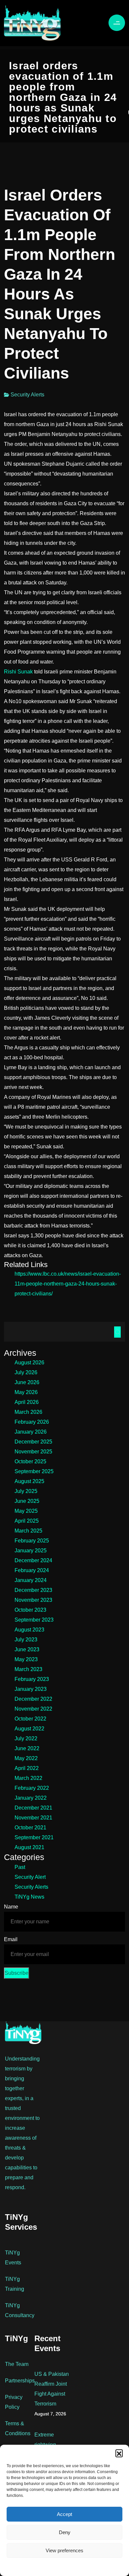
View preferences (64, 2550)
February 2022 (32, 1788)
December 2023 (33, 1590)
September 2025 (34, 1471)
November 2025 (33, 1452)
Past (20, 1867)
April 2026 (27, 1402)
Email (11, 1939)
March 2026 (28, 1412)
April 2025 (27, 1521)
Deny (65, 2532)
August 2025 (29, 1481)
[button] (119, 2453)
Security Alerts (27, 395)
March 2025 (28, 1531)
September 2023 (34, 1620)
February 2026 (32, 1422)
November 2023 (33, 1600)
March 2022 (28, 1778)
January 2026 (31, 1432)
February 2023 (32, 1679)
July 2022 (26, 1738)
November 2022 (33, 1709)
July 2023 (26, 1640)
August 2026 (29, 1363)
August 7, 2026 (50, 2414)
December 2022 (33, 1699)
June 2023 (27, 1649)
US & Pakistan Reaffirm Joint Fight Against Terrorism (52, 2389)
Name (11, 1907)
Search (117, 1332)
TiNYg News (29, 1897)
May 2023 (26, 1659)
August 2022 (29, 1729)
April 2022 (27, 1768)
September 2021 (34, 1837)
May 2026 (26, 1392)
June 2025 (27, 1501)
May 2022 (26, 1758)
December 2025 (33, 1442)
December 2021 (33, 1808)
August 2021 (29, 1847)
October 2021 (30, 1828)
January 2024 (31, 1580)
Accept (64, 2514)
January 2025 (31, 1551)
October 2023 (30, 1610)
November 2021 (33, 1818)
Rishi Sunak (18, 672)
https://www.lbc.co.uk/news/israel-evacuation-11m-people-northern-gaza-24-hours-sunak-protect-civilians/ (68, 1284)
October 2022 (30, 1719)
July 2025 (26, 1491)
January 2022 (31, 1798)
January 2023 (31, 1689)
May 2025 (26, 1511)
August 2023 (29, 1630)
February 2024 (32, 1570)
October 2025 (30, 1461)
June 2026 (27, 1382)
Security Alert (30, 1877)
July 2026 (26, 1372)
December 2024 (33, 1560)
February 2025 (32, 1541)
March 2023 (28, 1669)
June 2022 (27, 1748)
